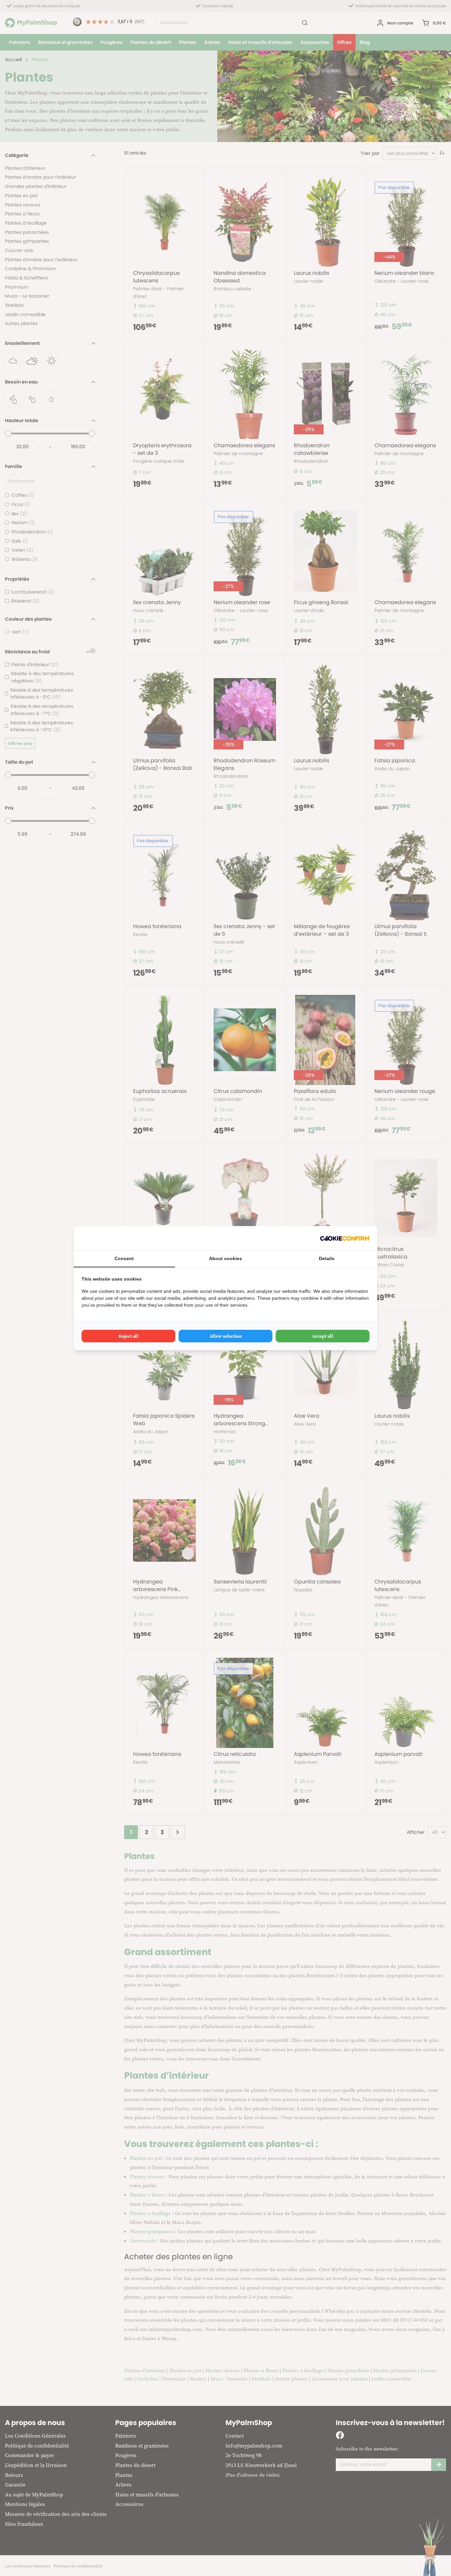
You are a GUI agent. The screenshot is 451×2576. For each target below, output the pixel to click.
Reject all (128, 1336)
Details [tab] (327, 1258)
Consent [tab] (124, 1258)
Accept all (323, 1336)
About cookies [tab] (225, 1258)
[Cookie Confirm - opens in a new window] (345, 1238)
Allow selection (226, 1336)
